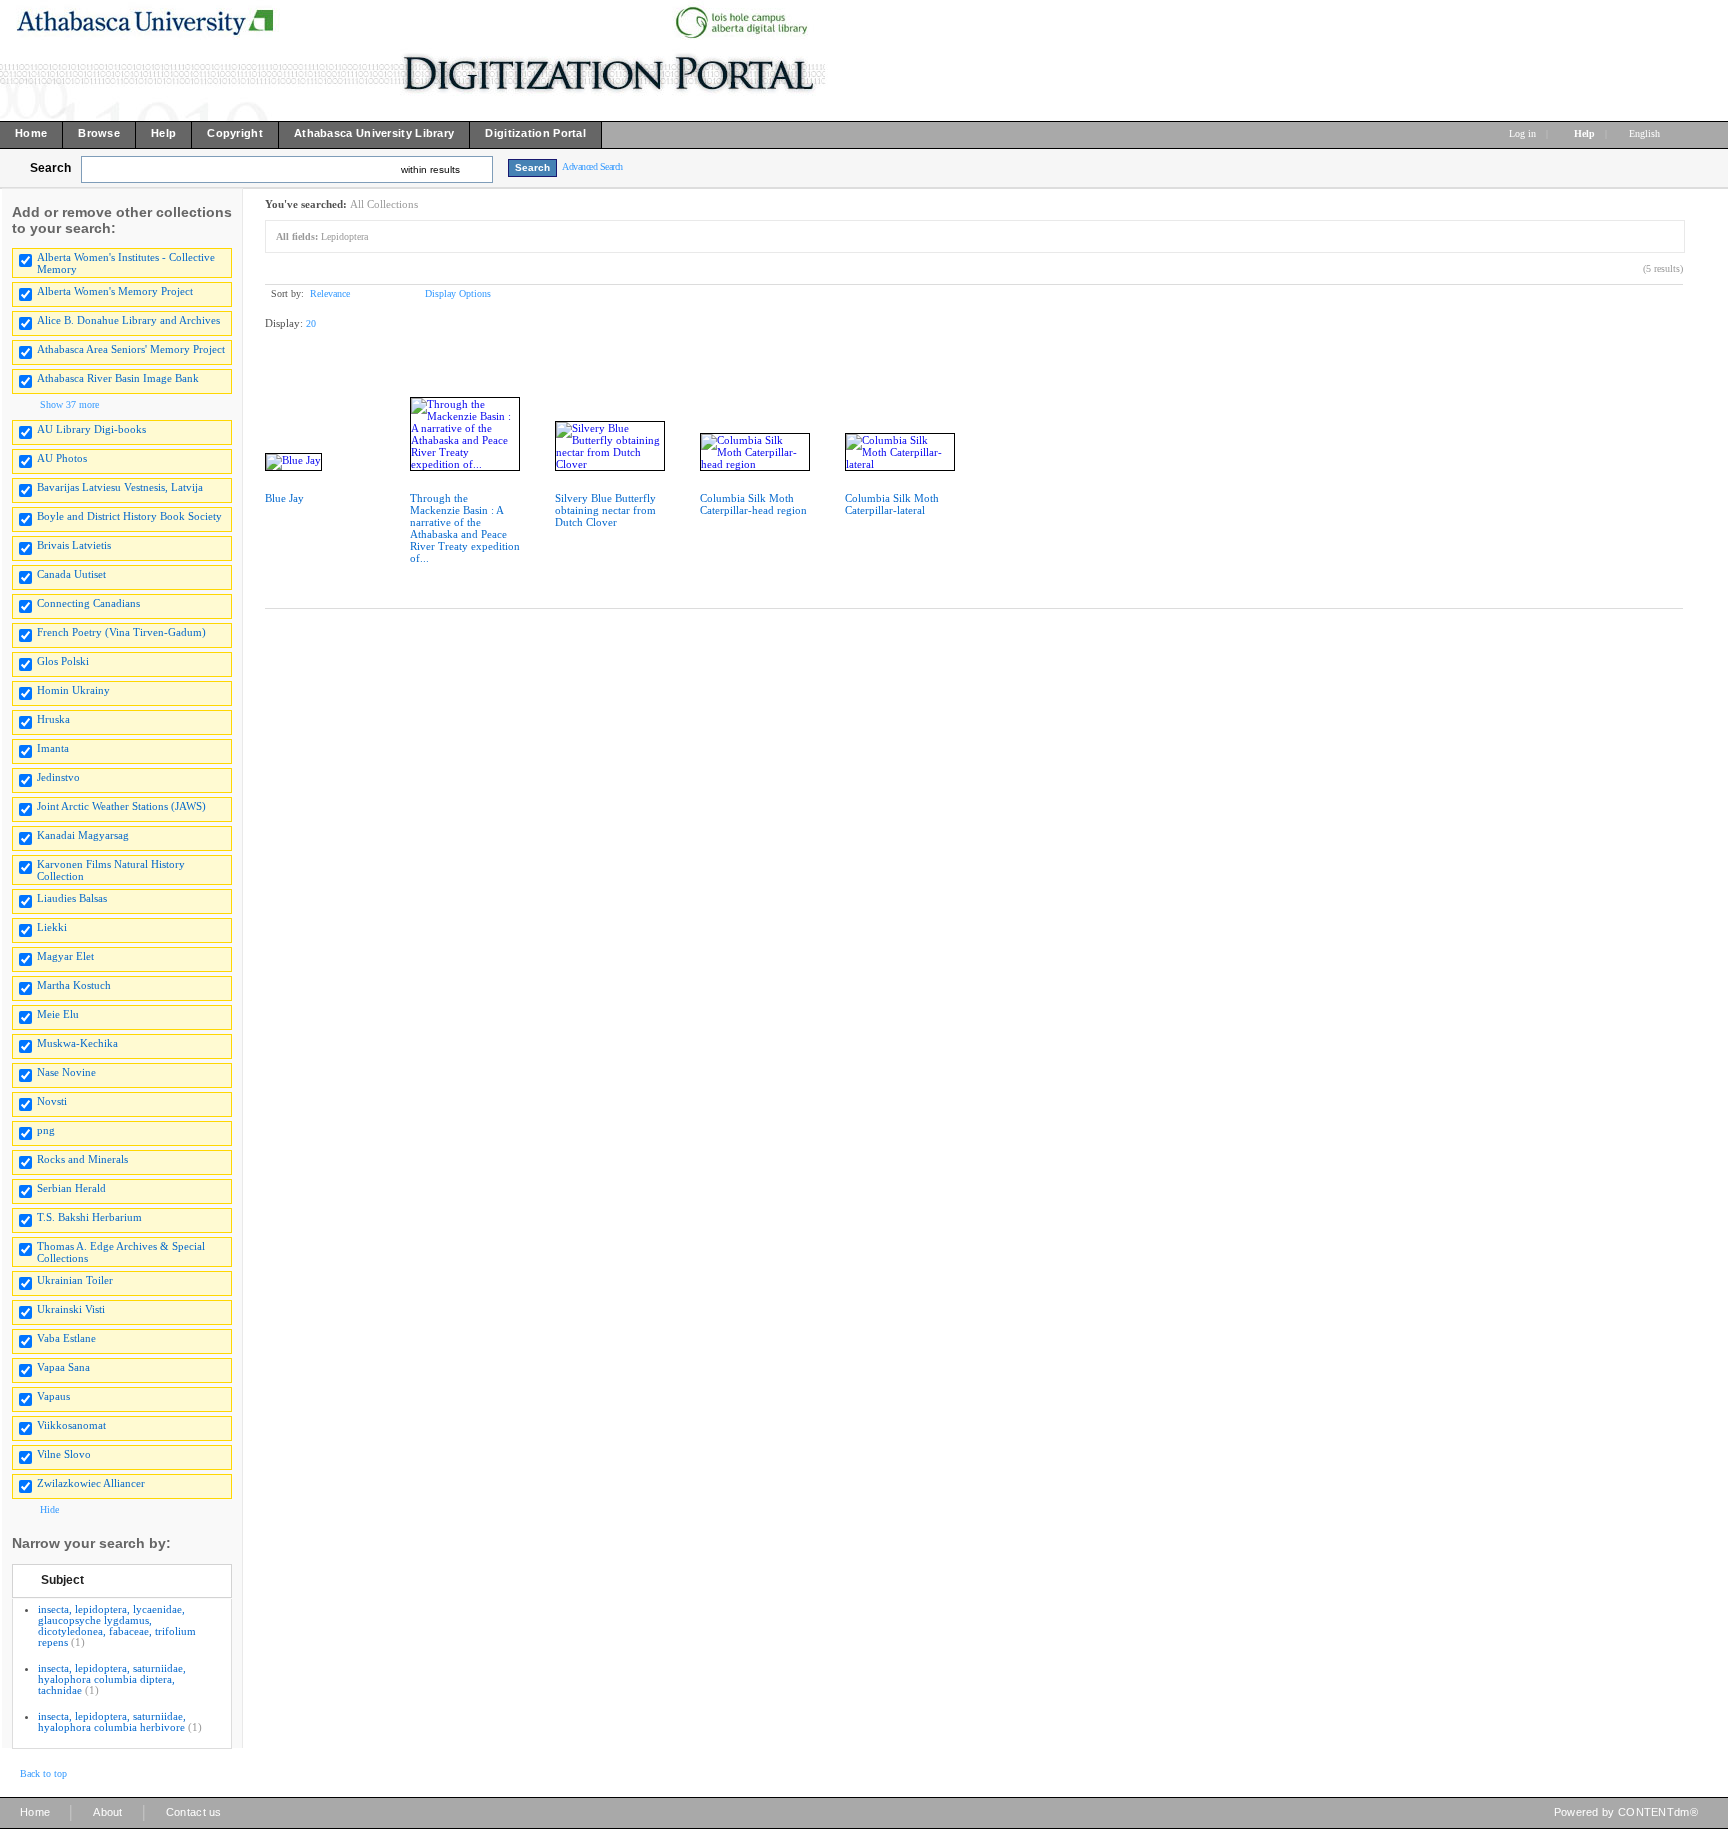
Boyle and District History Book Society (129, 516)
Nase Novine (66, 1072)
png (46, 1130)
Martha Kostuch (74, 985)
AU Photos (62, 458)
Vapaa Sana (63, 1367)
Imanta (53, 748)
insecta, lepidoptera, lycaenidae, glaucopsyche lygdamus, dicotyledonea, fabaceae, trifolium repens (117, 1625)
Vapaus (53, 1396)
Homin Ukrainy (73, 690)
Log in (1522, 133)
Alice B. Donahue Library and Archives (128, 320)
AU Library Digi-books (91, 429)
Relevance (330, 293)
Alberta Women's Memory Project (115, 291)
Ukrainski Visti (71, 1309)
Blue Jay (284, 498)
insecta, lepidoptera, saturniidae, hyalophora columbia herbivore (112, 1721)
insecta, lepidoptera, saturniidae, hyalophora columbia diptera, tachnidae (112, 1679)
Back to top (43, 1773)
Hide (49, 1509)
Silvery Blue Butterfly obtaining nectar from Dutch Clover (605, 510)
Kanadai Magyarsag (83, 835)
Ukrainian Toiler (75, 1280)
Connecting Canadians (88, 603)
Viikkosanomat (71, 1425)
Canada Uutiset (71, 574)
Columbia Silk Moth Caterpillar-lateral (892, 504)
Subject (62, 1580)
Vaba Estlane (66, 1338)
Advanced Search (592, 166)
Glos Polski (63, 661)
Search (50, 168)
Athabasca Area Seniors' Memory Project (131, 349)
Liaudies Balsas (72, 898)
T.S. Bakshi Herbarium (89, 1217)
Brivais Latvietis (74, 545)
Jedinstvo (58, 777)
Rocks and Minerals (82, 1159)
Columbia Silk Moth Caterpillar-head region (753, 504)
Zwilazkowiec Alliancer (91, 1483)
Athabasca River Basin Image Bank (118, 378)
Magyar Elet (65, 956)
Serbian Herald (71, 1188)
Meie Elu (58, 1014)
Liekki (52, 927)
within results (430, 169)
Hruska (53, 719)
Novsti (52, 1101)
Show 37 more (69, 404)
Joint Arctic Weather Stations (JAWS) (121, 806)
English (1646, 133)
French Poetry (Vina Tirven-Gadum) (121, 632)
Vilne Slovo (64, 1454)
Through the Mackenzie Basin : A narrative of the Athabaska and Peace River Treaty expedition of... (465, 528)
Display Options (458, 293)
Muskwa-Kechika (77, 1043)
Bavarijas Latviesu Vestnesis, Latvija (120, 487)
